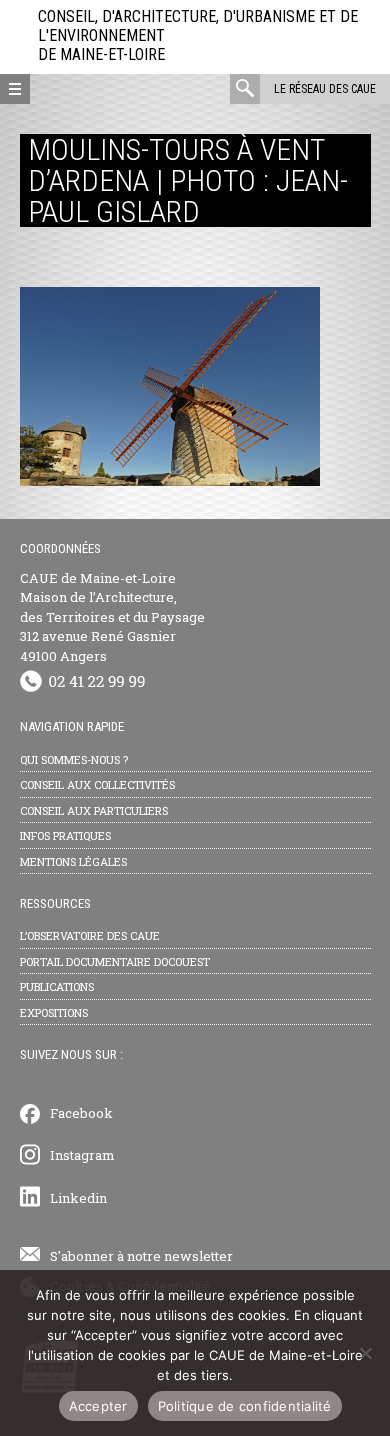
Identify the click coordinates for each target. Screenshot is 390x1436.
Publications (57, 986)
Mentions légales (73, 861)
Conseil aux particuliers (94, 810)
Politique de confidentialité (245, 1406)
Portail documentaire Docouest (115, 961)
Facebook (81, 1113)
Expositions (54, 1012)
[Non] (365, 1353)
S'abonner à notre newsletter (141, 1256)
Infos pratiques (65, 835)
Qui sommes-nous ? (74, 759)
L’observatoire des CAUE (90, 935)
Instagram (82, 1155)
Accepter (98, 1406)
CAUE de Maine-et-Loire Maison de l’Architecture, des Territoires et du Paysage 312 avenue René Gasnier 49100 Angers (112, 617)
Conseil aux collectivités (97, 784)
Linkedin (78, 1198)
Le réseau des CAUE (325, 89)
